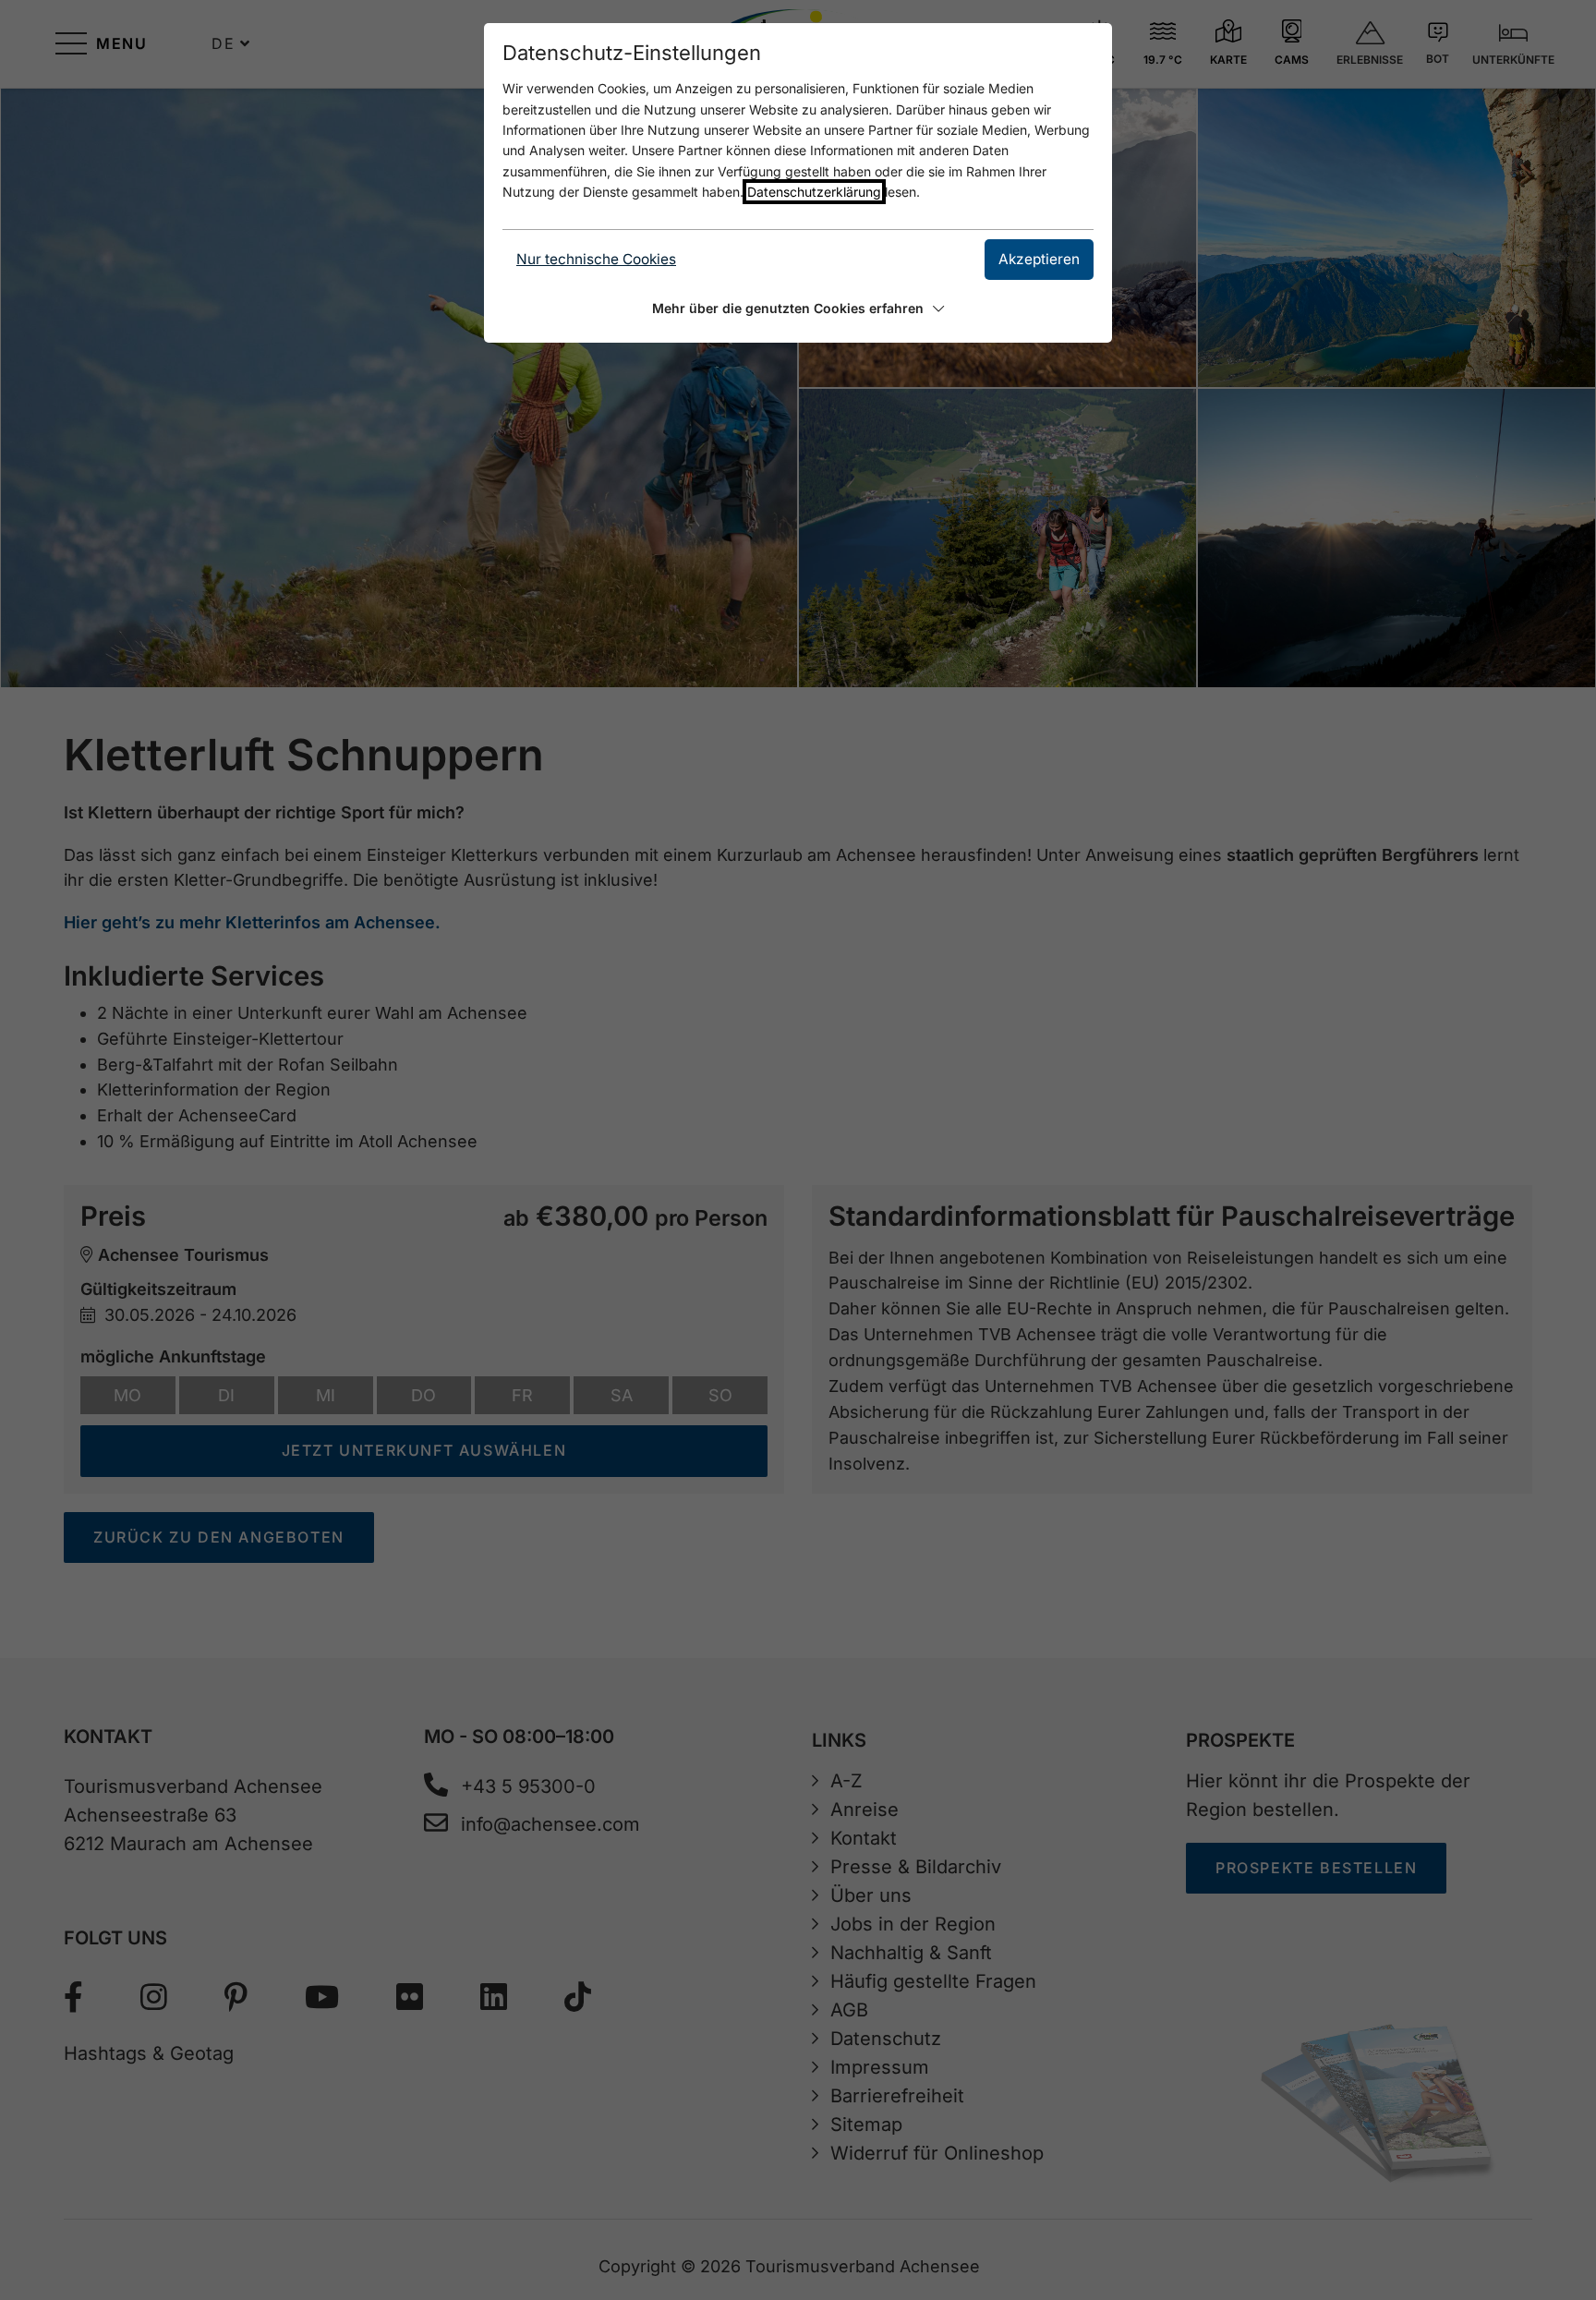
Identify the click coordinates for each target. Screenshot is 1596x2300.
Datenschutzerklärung (814, 192)
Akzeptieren (1039, 259)
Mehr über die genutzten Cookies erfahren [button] (788, 308)
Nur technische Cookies (596, 259)
